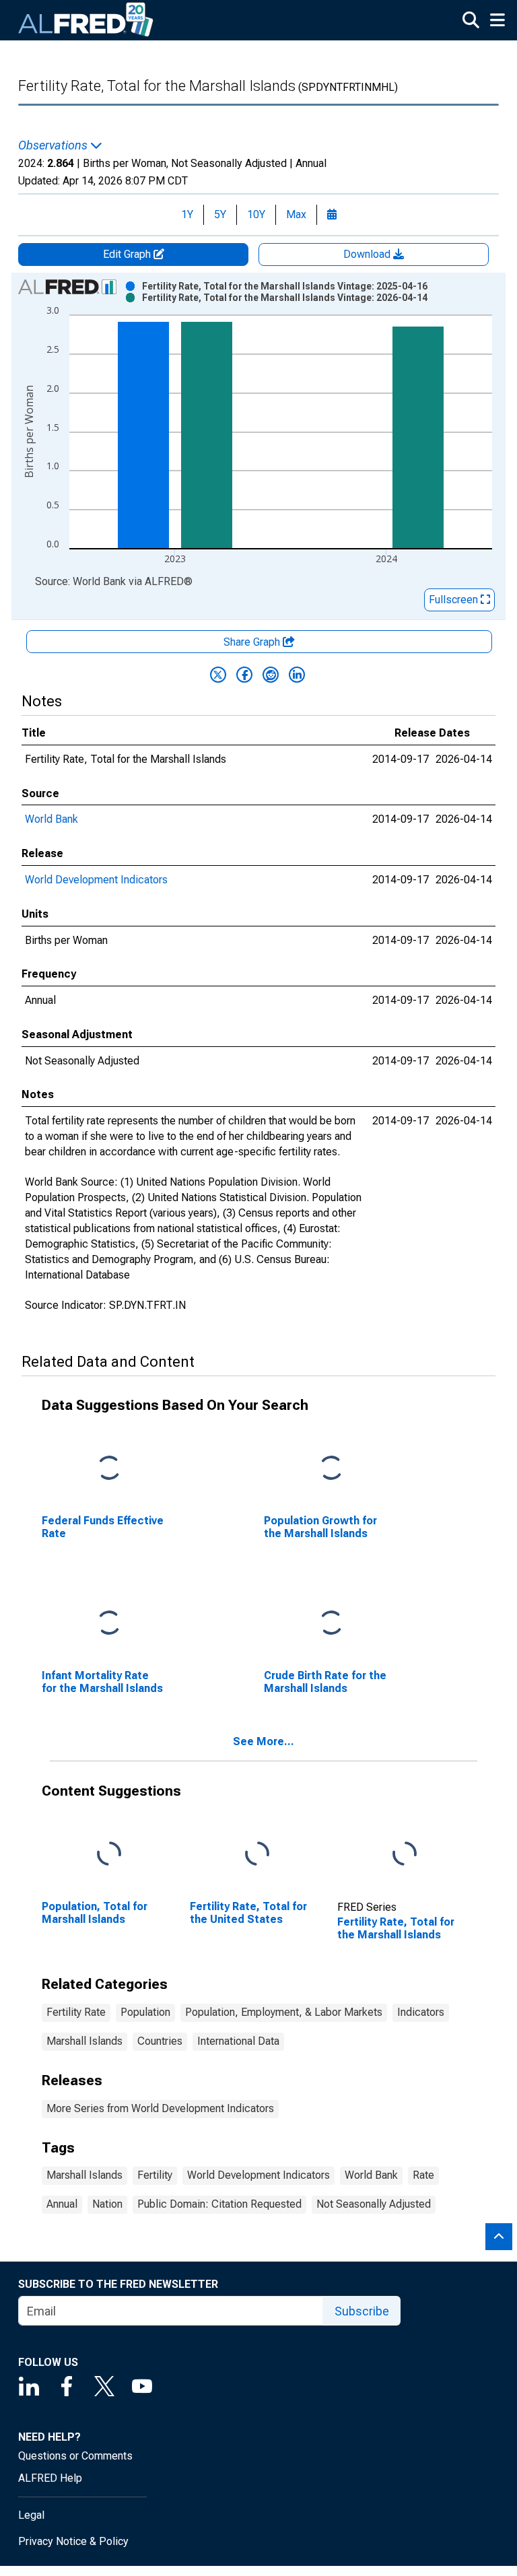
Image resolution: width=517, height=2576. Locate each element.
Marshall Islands (84, 2041)
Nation (107, 2204)
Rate (423, 2175)
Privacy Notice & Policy (73, 2541)
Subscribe (362, 2311)
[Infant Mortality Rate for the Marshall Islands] (109, 1624)
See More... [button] (264, 1741)
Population (145, 2012)
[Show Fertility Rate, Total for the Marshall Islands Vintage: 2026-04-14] (285, 298)
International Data (238, 2041)
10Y (256, 214)
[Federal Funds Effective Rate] (109, 1469)
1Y (187, 214)
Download (368, 254)
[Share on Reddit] (271, 675)
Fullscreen (455, 600)
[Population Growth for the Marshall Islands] (331, 1469)
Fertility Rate (76, 2012)
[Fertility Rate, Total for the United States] (257, 1855)
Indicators (421, 2012)
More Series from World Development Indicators (160, 2108)
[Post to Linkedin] (297, 675)
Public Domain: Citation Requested (219, 2204)
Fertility (155, 2175)
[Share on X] (218, 675)
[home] (86, 20)
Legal (31, 2515)
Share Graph (253, 642)
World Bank (51, 819)
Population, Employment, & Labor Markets (284, 2012)
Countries (160, 2041)
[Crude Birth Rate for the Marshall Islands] (331, 1624)
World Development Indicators (96, 880)
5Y (220, 214)
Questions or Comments (75, 2456)
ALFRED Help (50, 2478)
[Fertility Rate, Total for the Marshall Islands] (405, 1855)
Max (296, 214)
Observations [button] (54, 145)
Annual (62, 2204)
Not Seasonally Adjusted (374, 2204)
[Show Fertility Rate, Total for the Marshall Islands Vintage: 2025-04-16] (285, 286)
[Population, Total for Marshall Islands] (109, 1855)
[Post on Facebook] (244, 675)
